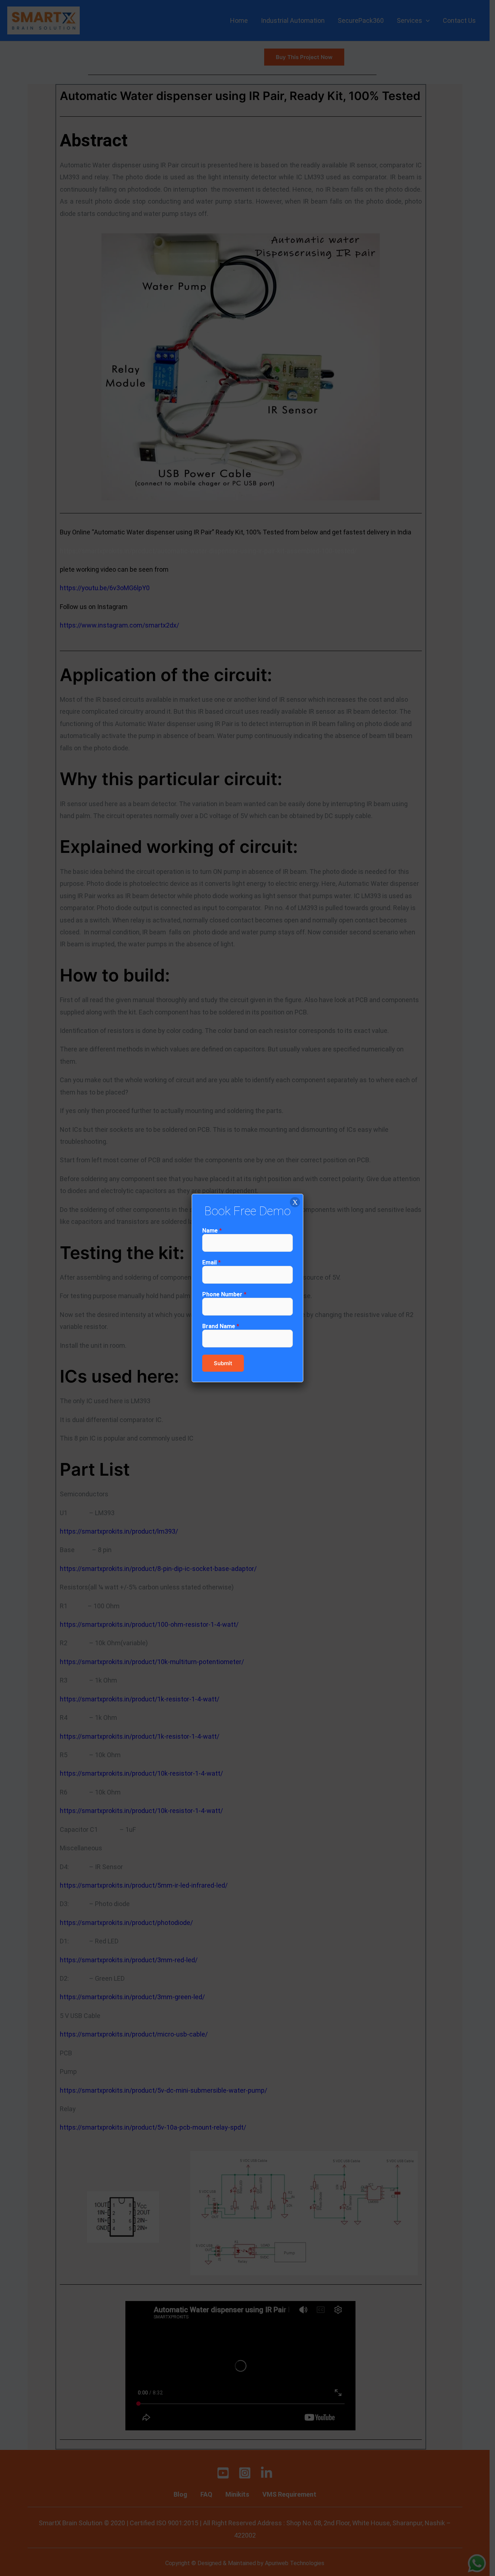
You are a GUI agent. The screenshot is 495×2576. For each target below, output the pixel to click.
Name (212, 1231)
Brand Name (221, 1326)
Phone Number (224, 1294)
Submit (223, 1363)
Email (211, 1262)
